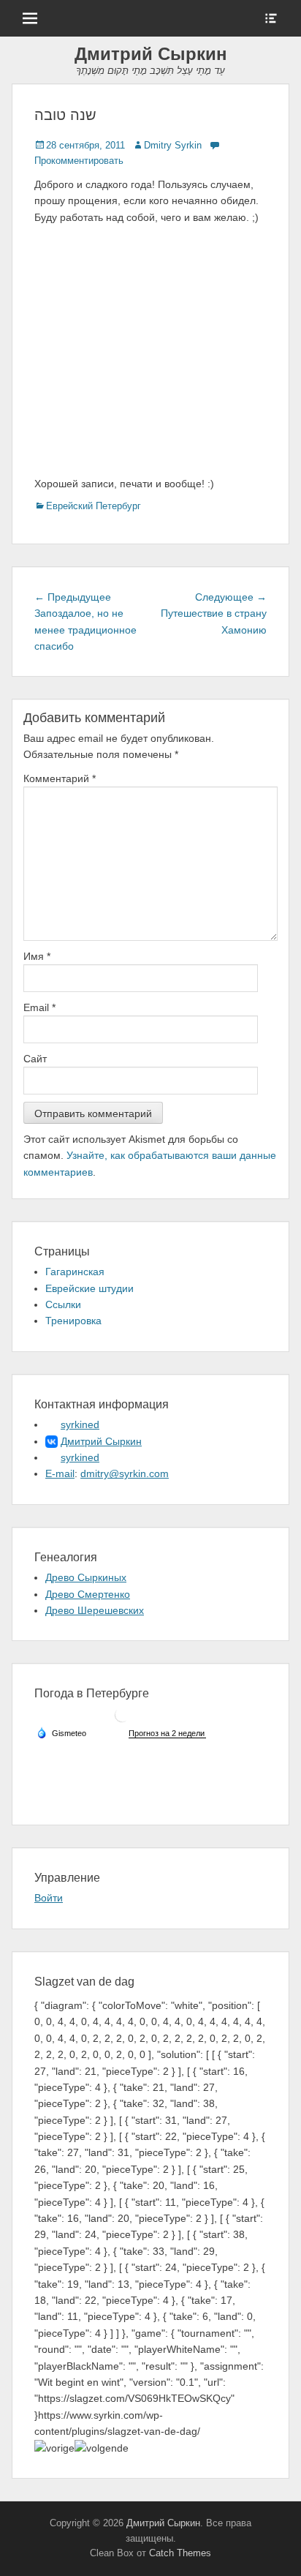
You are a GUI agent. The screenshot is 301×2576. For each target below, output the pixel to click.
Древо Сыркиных (86, 1577)
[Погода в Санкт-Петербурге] (122, 1720)
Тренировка (73, 1321)
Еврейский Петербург (94, 506)
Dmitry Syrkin (173, 145)
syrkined (80, 1424)
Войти (49, 1898)
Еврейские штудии (89, 1288)
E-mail (60, 1473)
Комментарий (60, 778)
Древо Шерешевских (95, 1610)
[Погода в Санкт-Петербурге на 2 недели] (167, 1734)
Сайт (35, 1059)
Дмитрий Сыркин (151, 54)
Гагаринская (75, 1272)
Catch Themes (180, 2553)
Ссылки (63, 1304)
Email (39, 1007)
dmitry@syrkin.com (125, 1473)
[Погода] (61, 1732)
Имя (37, 956)
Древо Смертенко (88, 1594)
